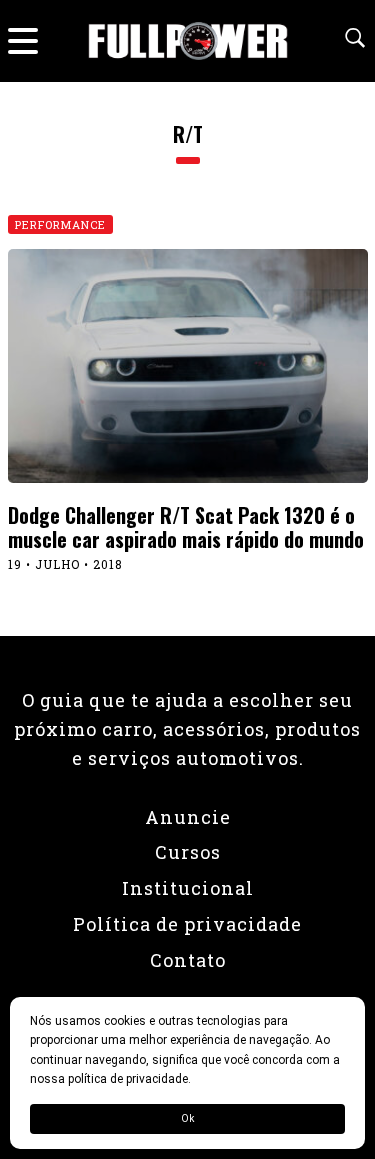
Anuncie (188, 817)
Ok (187, 1118)
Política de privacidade (187, 924)
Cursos (188, 852)
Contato (188, 960)
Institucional (188, 888)
